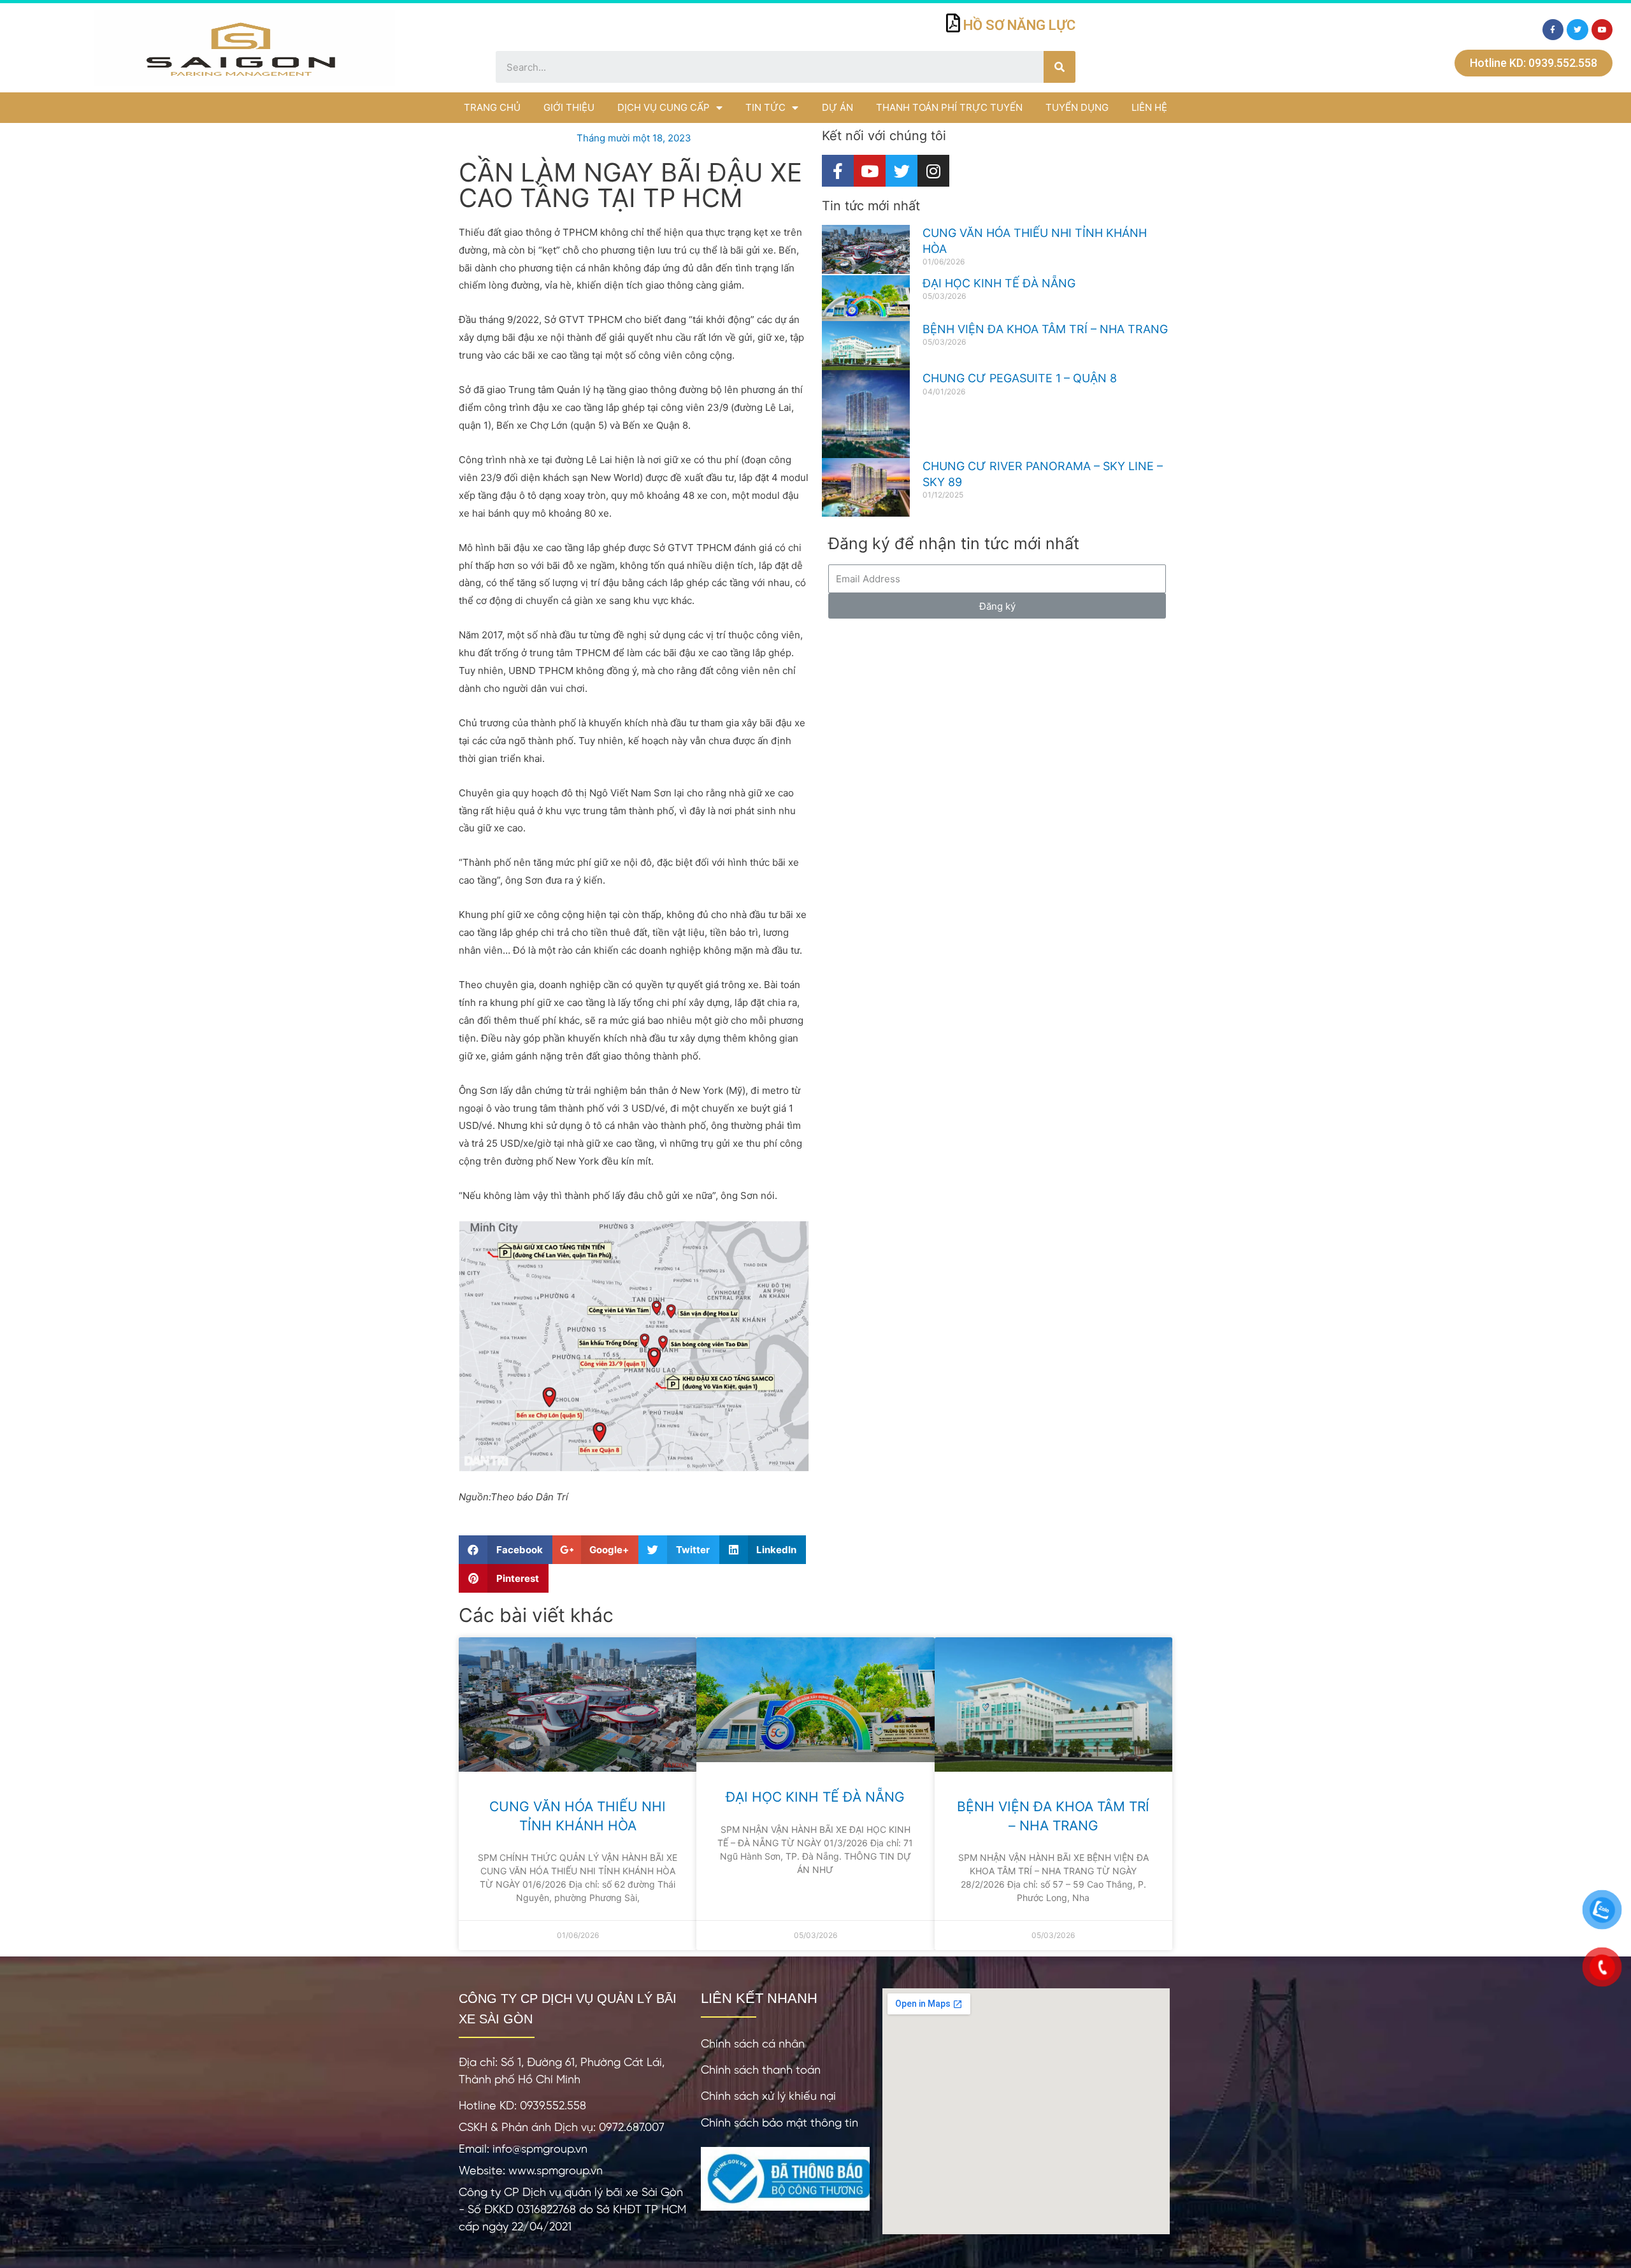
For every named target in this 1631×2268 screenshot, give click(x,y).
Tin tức (765, 107)
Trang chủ (492, 107)
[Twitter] (1577, 30)
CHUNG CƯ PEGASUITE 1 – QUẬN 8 (1020, 378)
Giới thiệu (569, 107)
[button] (1534, 63)
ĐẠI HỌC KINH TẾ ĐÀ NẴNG (999, 283)
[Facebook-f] (1553, 30)
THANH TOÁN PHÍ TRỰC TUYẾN (949, 107)
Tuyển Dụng (1077, 107)
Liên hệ (1149, 107)
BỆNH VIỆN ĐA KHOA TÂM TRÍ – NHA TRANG (1045, 329)
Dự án (837, 107)
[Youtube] (1602, 30)
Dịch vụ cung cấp (664, 107)
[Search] (1060, 67)
